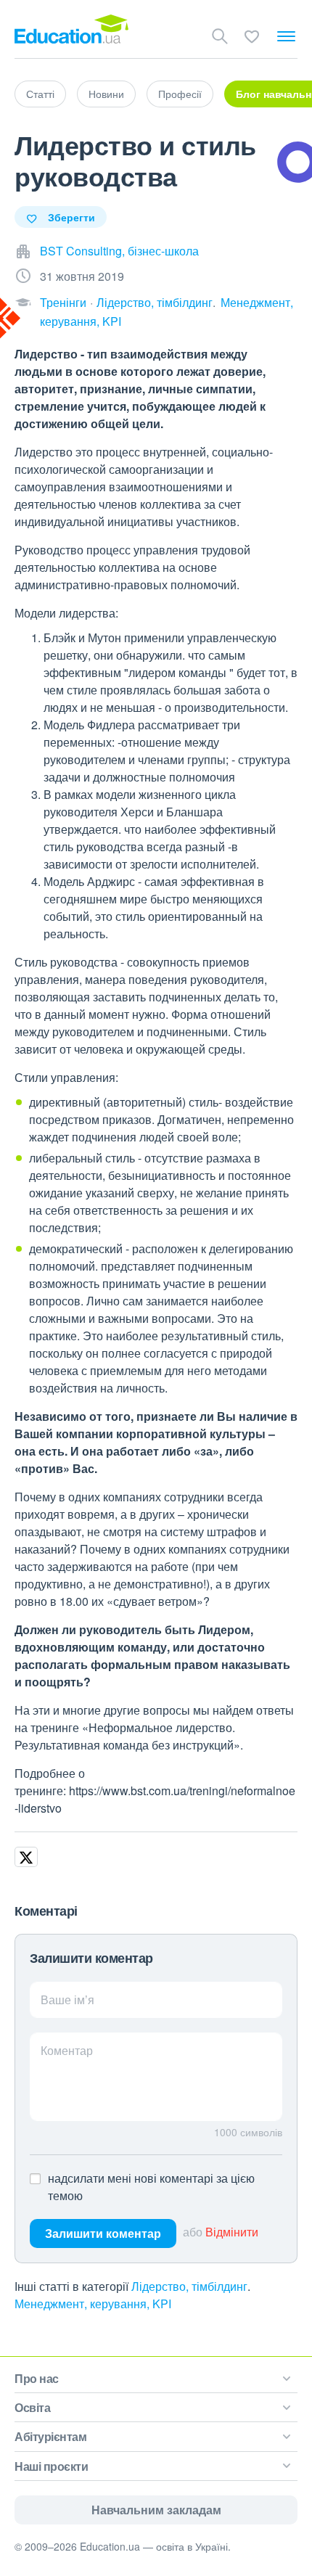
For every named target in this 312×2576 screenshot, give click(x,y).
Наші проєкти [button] (51, 2466)
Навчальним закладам (156, 2510)
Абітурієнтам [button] (50, 2436)
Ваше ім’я (67, 1999)
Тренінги (63, 302)
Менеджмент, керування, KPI (93, 2304)
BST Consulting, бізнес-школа (119, 251)
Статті (40, 94)
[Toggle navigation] (286, 36)
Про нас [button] (37, 2378)
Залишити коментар (103, 2233)
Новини (106, 94)
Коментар (67, 2050)
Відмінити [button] (232, 2232)
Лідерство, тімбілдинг (155, 302)
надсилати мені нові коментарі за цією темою (151, 2187)
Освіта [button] (32, 2407)
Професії (180, 94)
